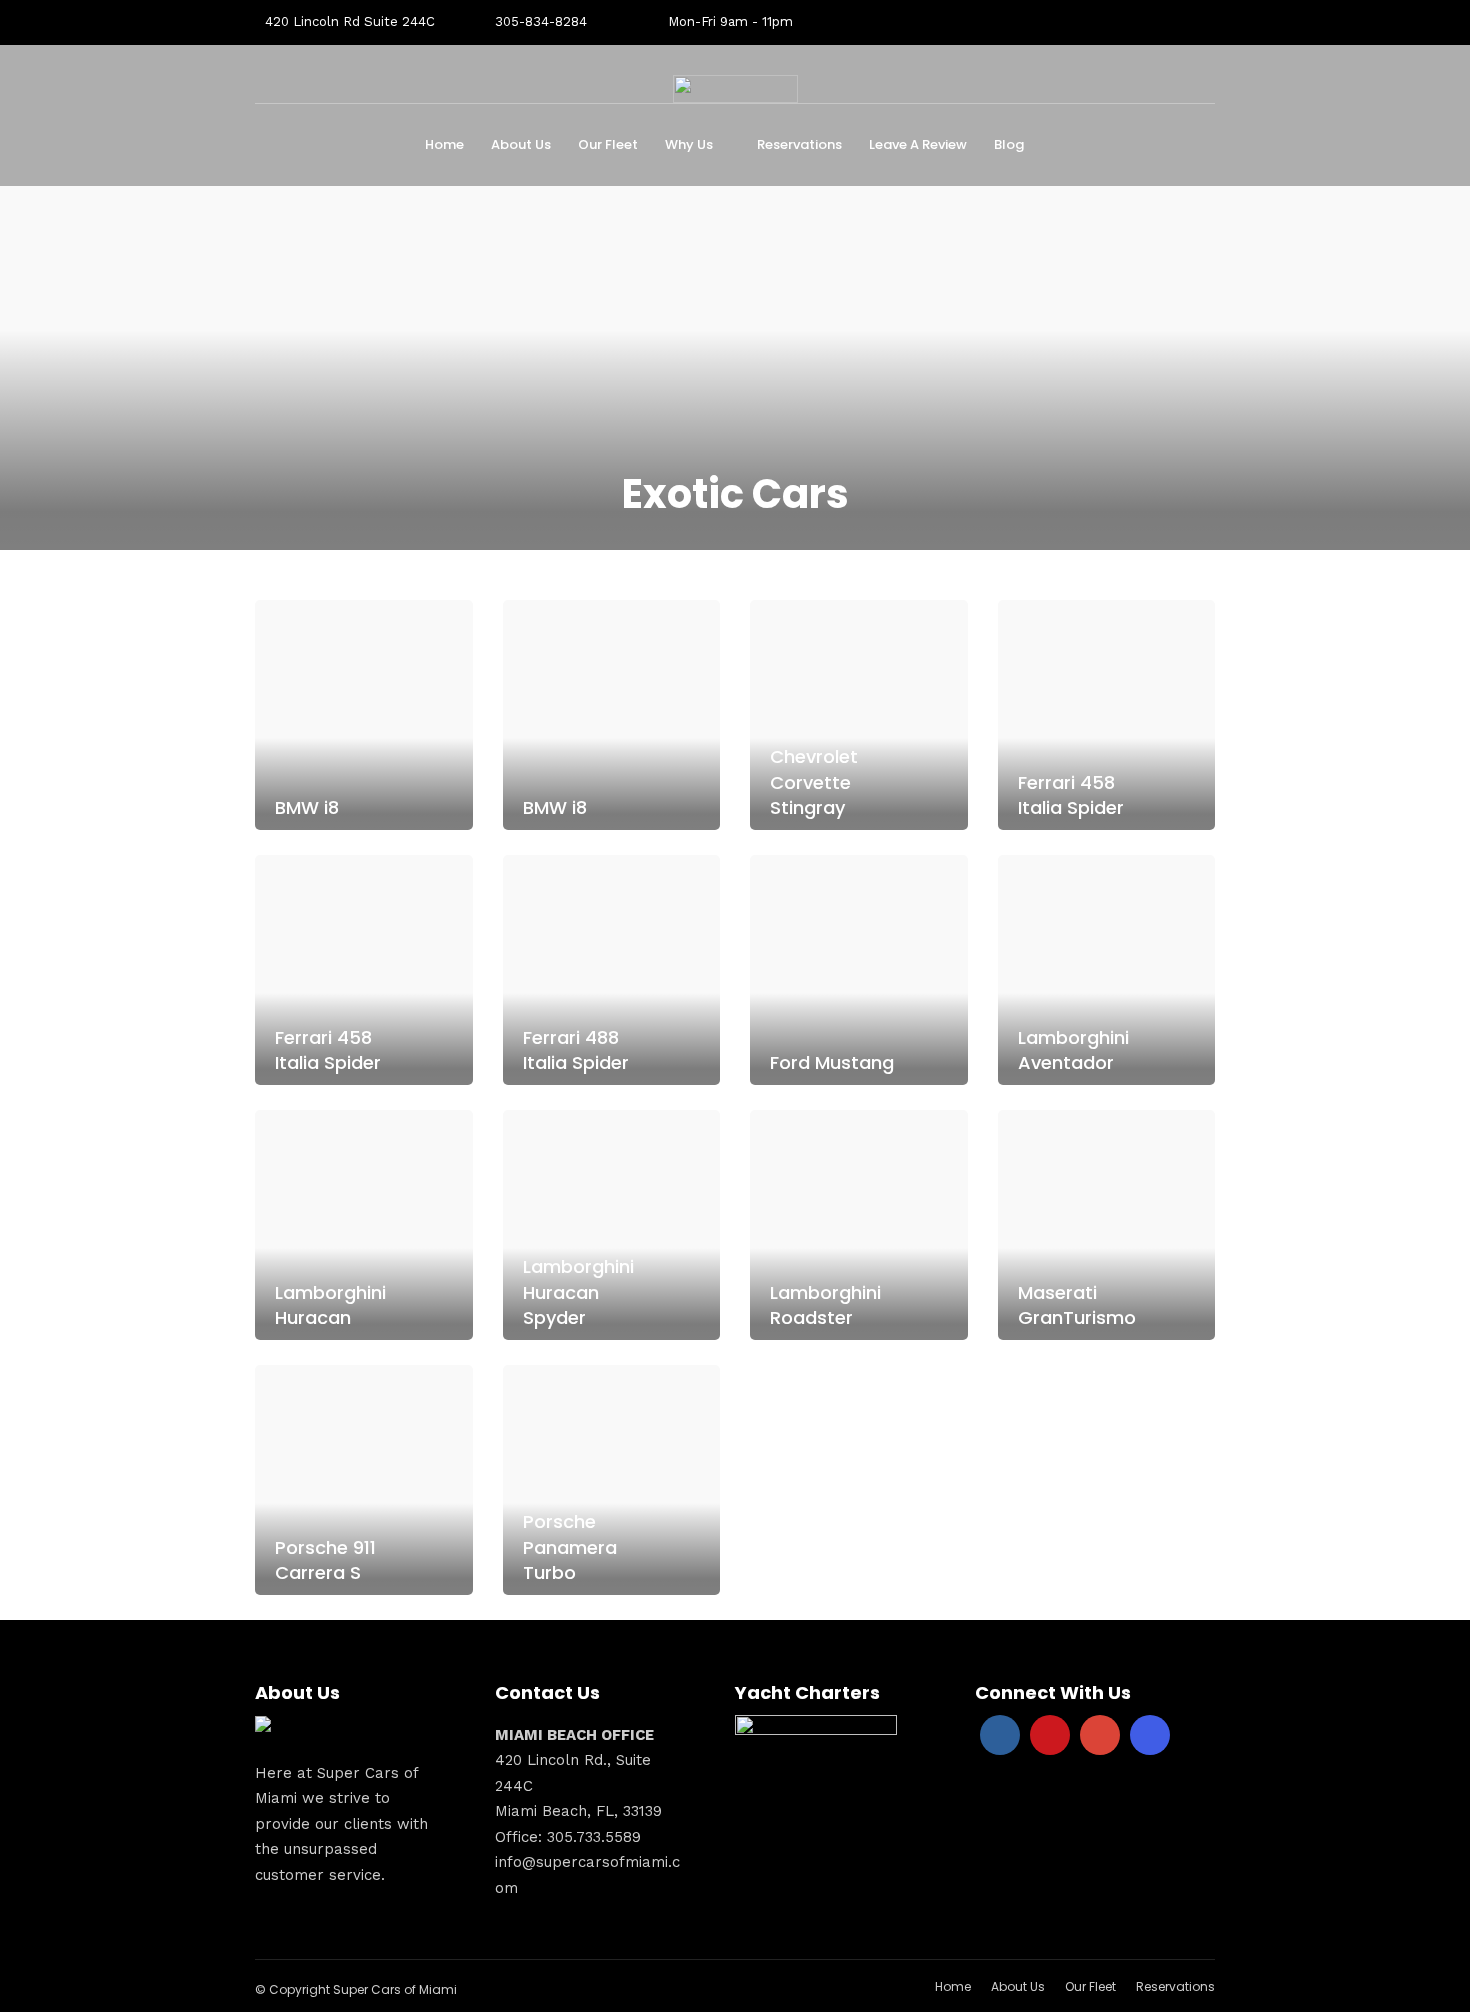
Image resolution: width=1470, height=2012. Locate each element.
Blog (1009, 144)
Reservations (799, 144)
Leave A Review (918, 144)
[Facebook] (1000, 1735)
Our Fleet (608, 144)
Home (444, 144)
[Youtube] (1050, 1735)
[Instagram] (1150, 1735)
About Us (521, 144)
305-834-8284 (541, 21)
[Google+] (1100, 1735)
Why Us (689, 144)
